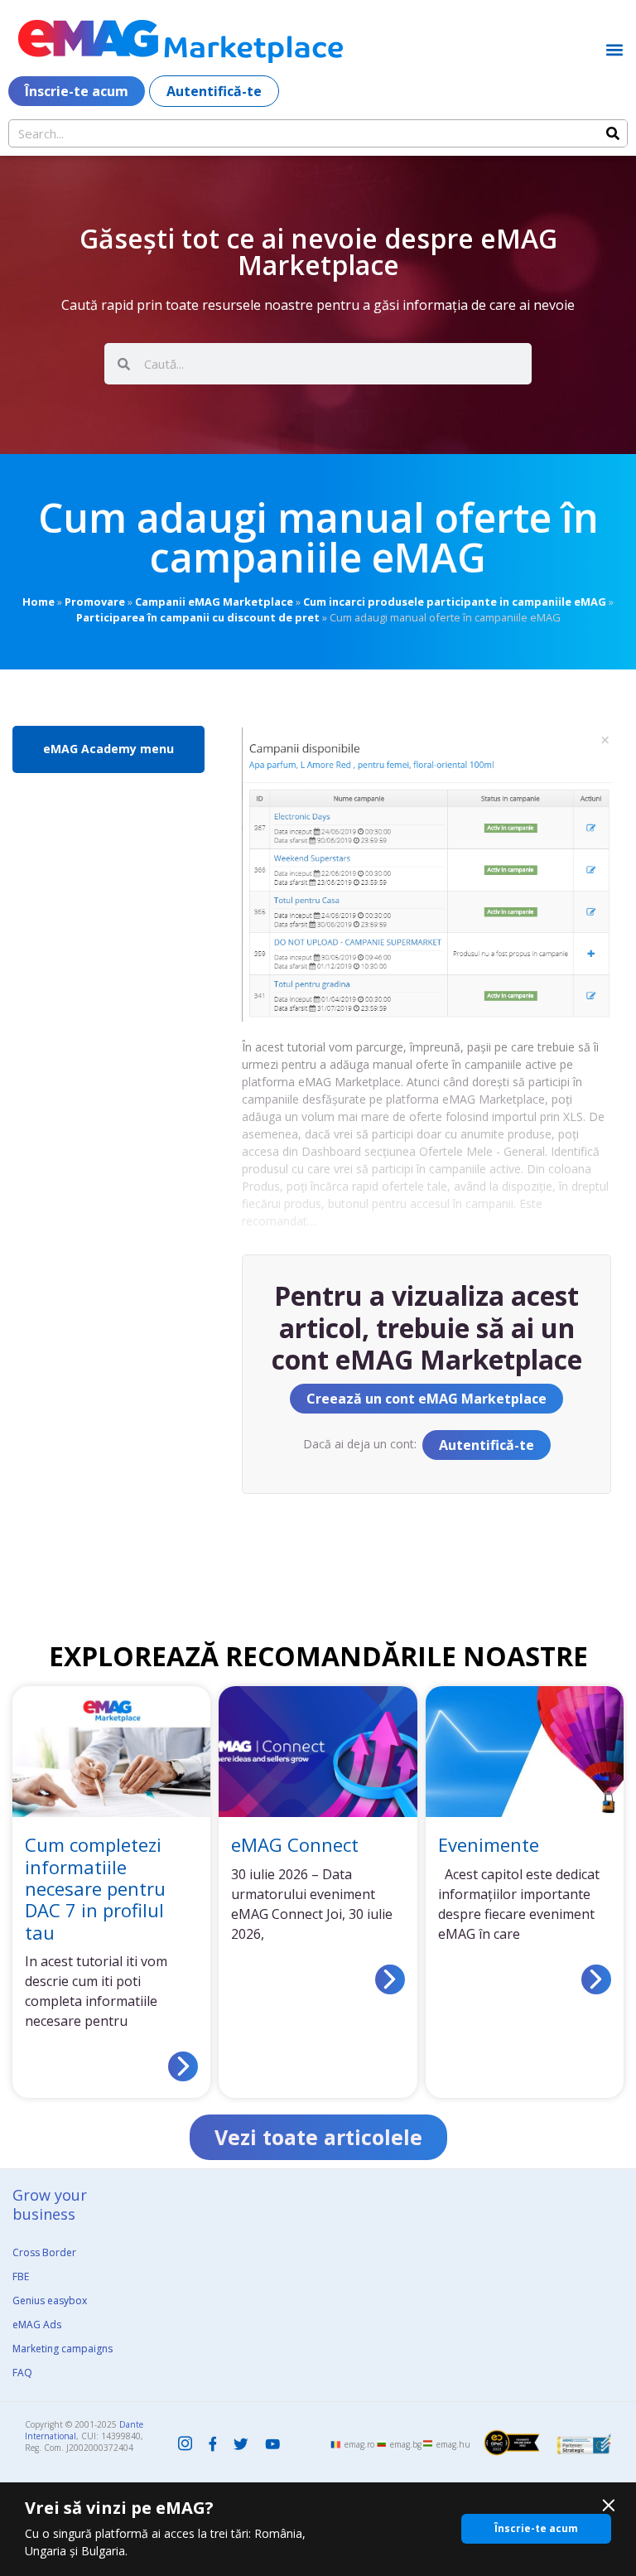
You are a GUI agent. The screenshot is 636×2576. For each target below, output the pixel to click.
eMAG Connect (295, 1844)
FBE (21, 2276)
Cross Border (44, 2252)
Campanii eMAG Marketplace (214, 602)
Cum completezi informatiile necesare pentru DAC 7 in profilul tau (95, 1888)
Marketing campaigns (63, 2349)
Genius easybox (50, 2301)
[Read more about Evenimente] (596, 1979)
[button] (614, 49)
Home (39, 602)
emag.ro (359, 2444)
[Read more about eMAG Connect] (390, 1979)
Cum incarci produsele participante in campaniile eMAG (455, 602)
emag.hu (453, 2444)
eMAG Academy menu (108, 749)
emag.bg (406, 2444)
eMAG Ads (37, 2325)
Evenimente (489, 1844)
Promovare (95, 602)
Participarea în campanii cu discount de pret (198, 617)
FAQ (22, 2373)
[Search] (613, 133)
